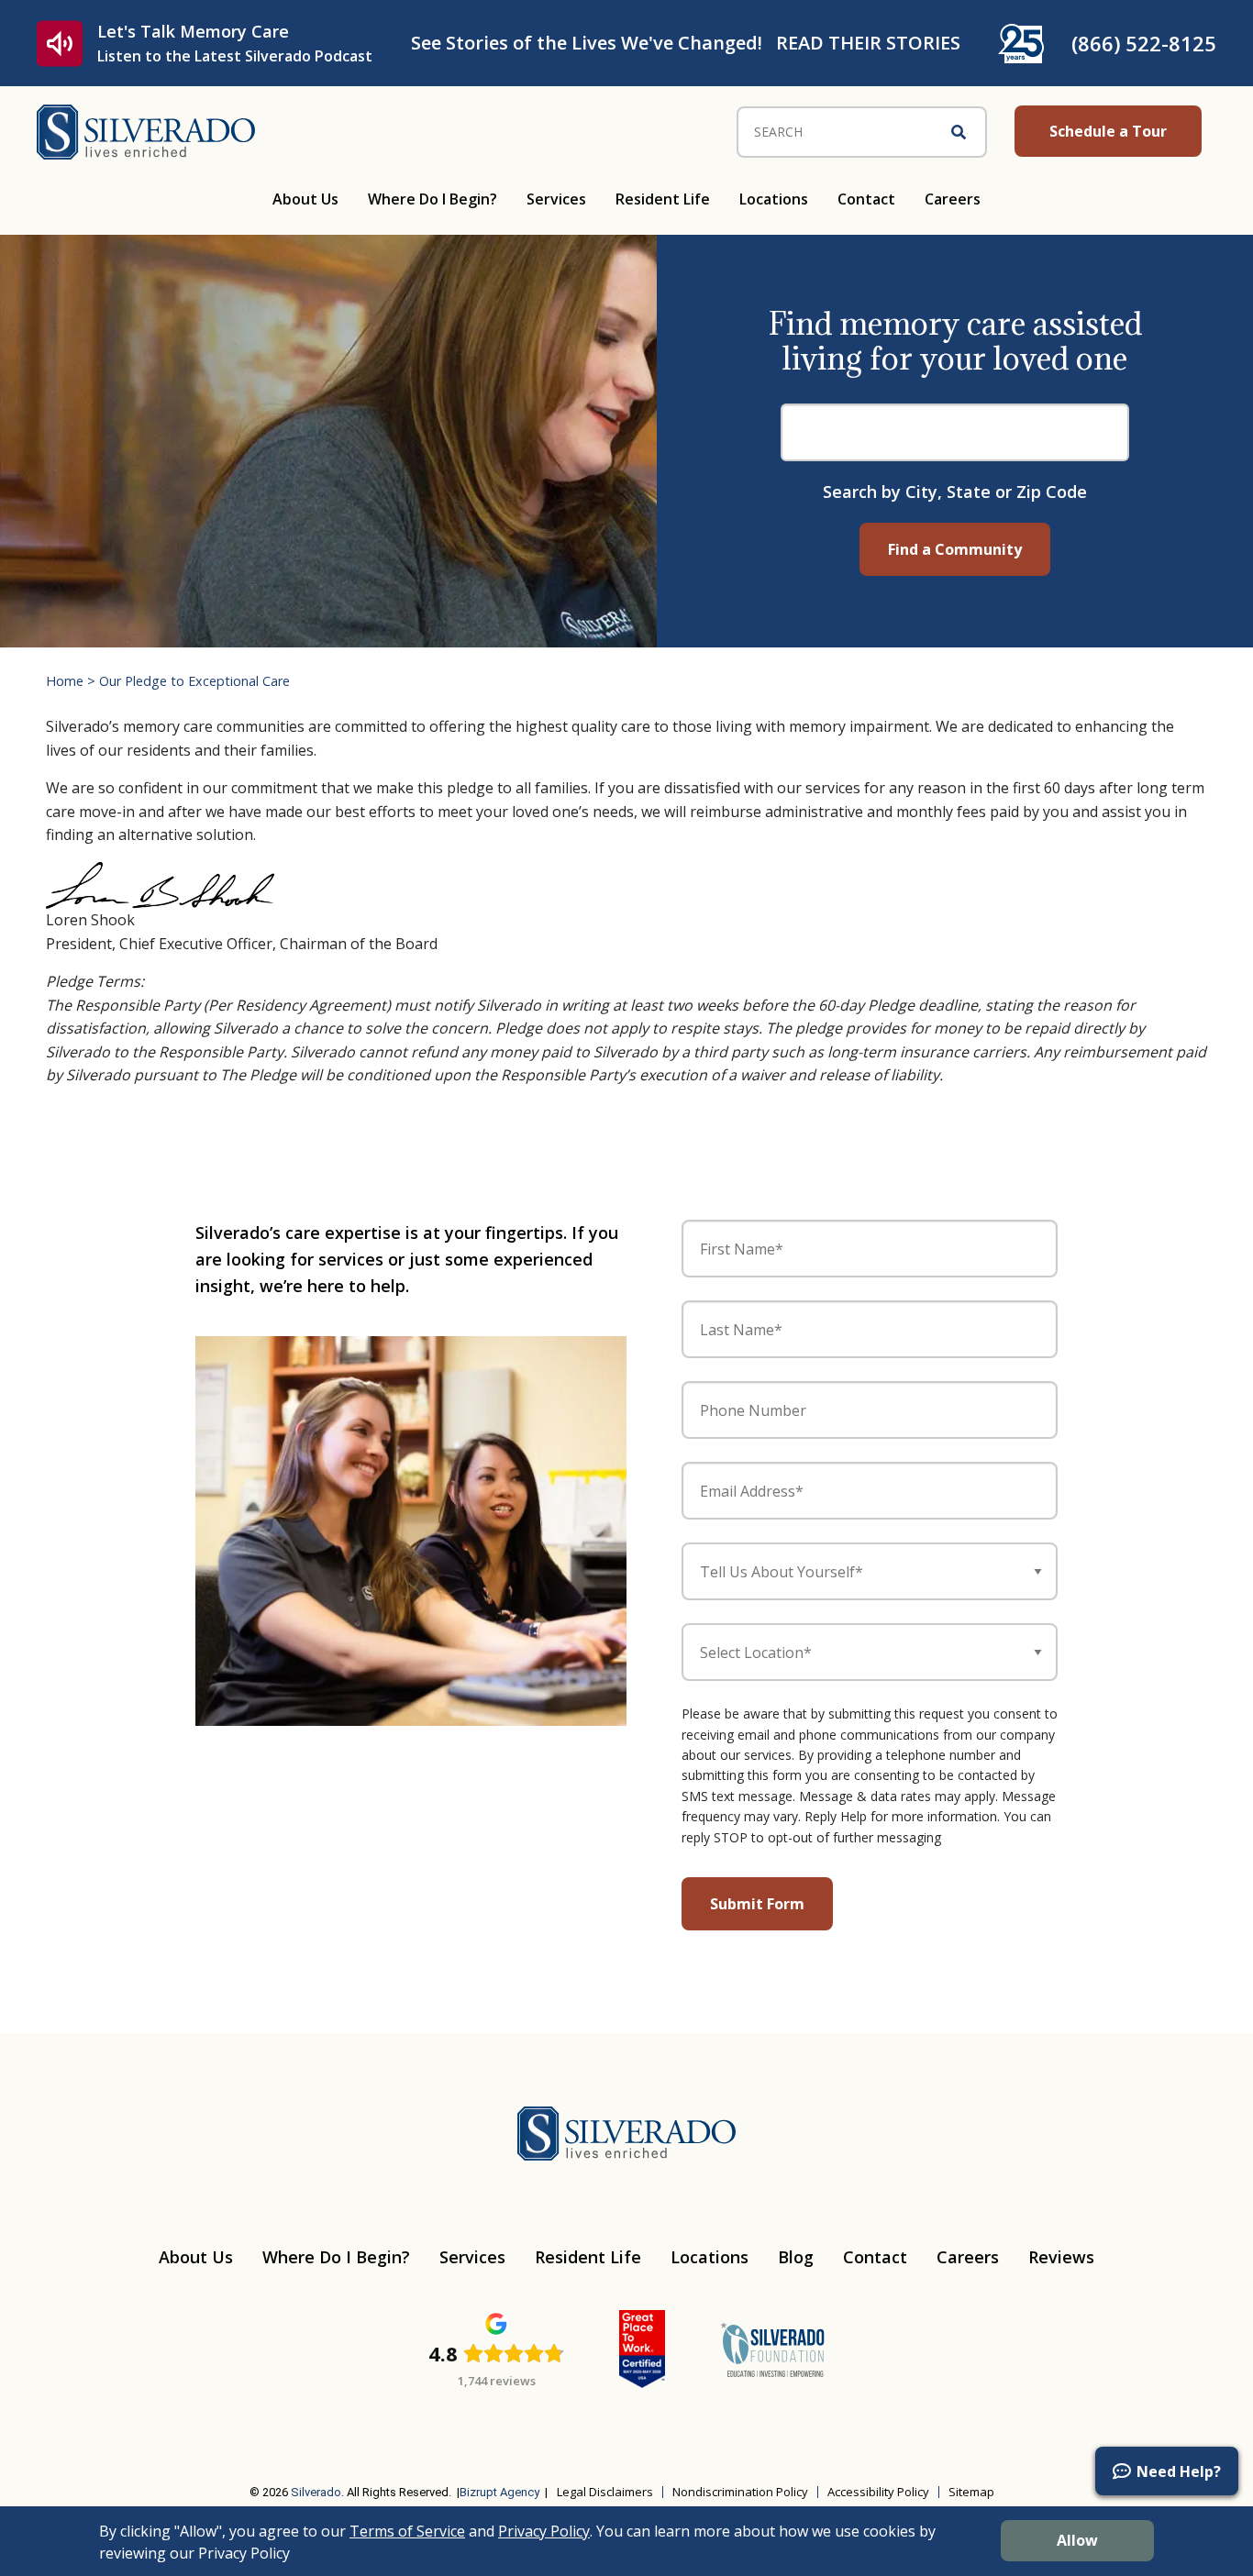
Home (65, 681)
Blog (796, 2257)
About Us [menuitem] (305, 199)
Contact (875, 2257)
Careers (968, 2257)
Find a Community (955, 549)
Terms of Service (407, 2531)
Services (472, 2257)
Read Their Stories (868, 43)
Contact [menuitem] (866, 199)
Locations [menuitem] (774, 199)
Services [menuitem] (556, 199)
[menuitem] (127, 2436)
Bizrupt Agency (499, 2492)
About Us (196, 2257)
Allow (1077, 2540)
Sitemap (971, 2492)
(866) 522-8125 (1144, 43)
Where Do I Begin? (336, 2257)
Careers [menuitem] (953, 199)
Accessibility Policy (878, 2492)
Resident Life (588, 2257)
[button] (1167, 2471)
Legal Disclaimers (605, 2492)
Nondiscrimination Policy (740, 2492)
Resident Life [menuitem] (663, 199)
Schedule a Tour (1108, 131)
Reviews (1061, 2257)
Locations (710, 2257)
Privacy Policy (544, 2531)
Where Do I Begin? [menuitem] (432, 199)
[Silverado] (146, 130)
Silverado (316, 2492)
